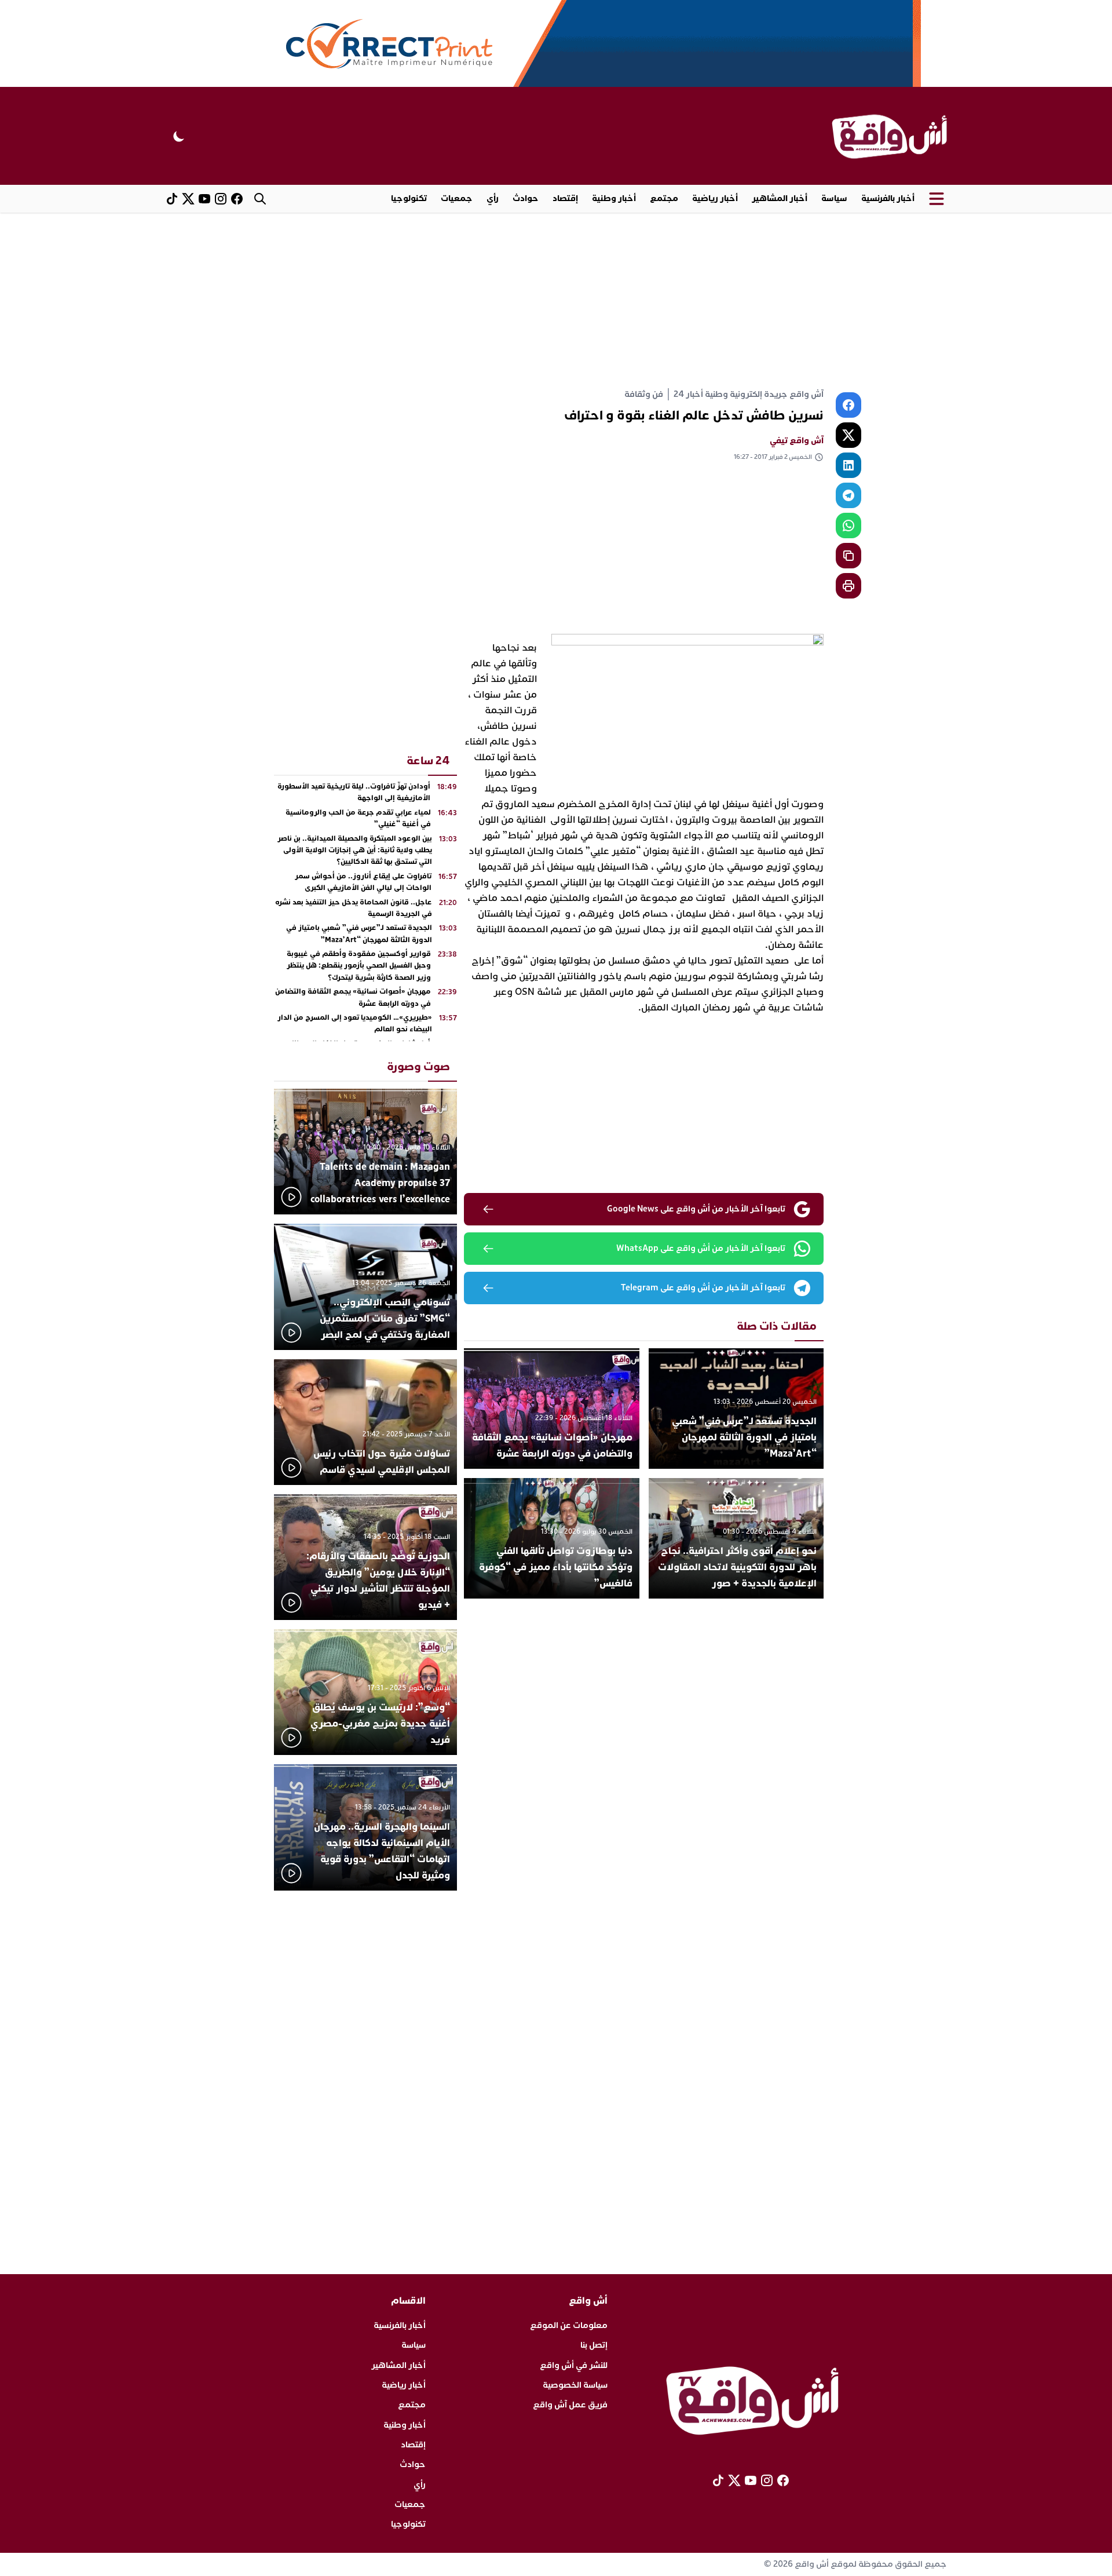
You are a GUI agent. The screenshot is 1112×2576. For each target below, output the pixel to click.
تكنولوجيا (409, 198)
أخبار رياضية (715, 198)
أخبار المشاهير (780, 198)
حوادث (526, 198)
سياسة (834, 198)
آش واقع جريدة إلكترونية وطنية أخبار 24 (749, 394)
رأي (493, 198)
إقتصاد (565, 198)
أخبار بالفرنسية (888, 198)
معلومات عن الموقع (569, 2325)
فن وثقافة (644, 394)
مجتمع (664, 198)
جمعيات (457, 198)
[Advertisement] (556, 300)
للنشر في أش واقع (574, 2365)
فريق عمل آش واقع (570, 2405)
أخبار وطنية (614, 198)
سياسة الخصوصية (575, 2385)
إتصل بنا (594, 2345)
